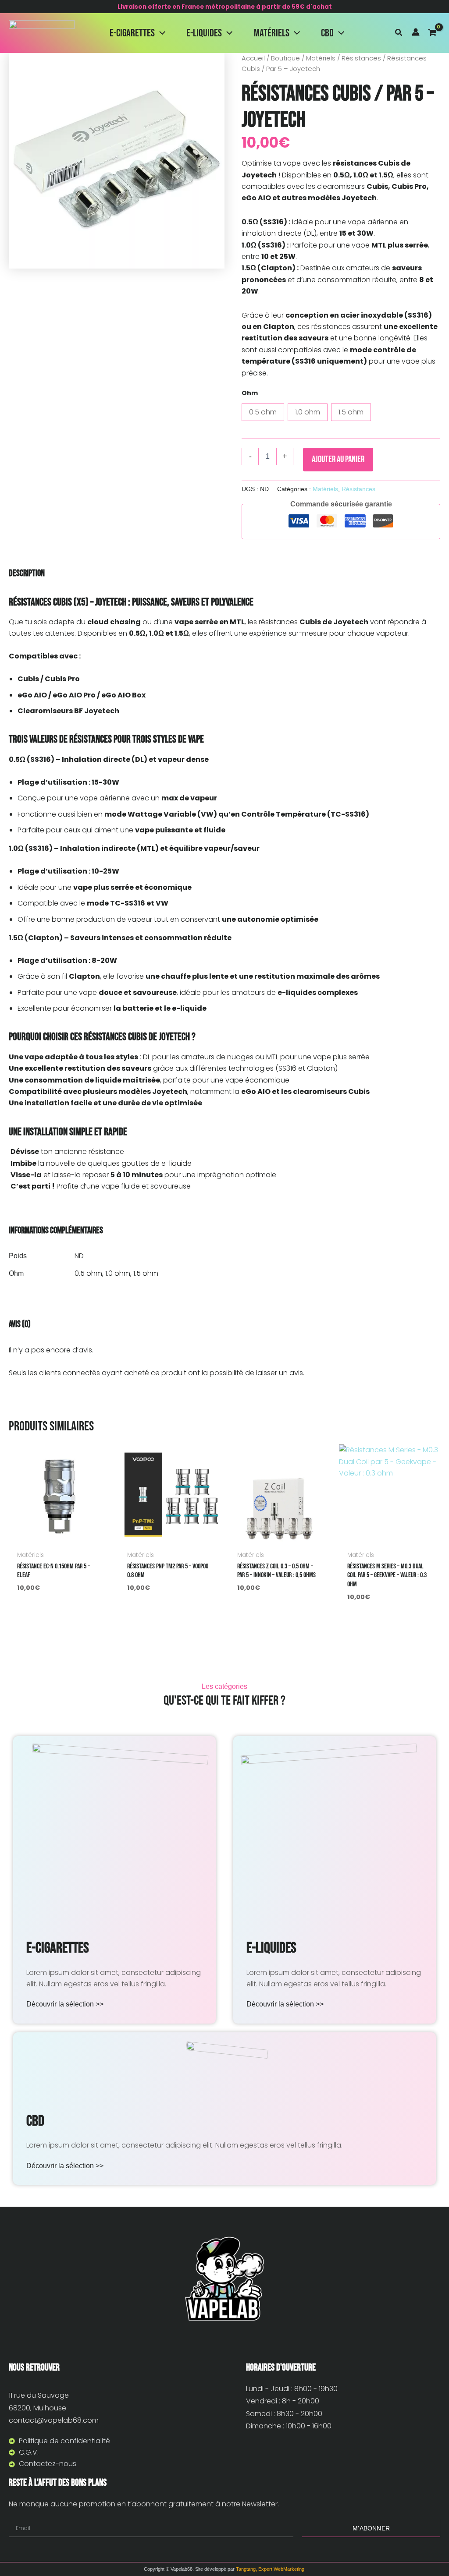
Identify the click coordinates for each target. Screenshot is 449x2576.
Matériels (321, 58)
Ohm (250, 393)
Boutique (285, 58)
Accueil (253, 58)
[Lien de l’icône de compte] (416, 32)
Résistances (361, 58)
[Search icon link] (399, 34)
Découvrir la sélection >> (65, 2004)
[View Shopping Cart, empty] (434, 33)
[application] (160, 33)
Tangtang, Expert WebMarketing (270, 2569)
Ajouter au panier (338, 459)
